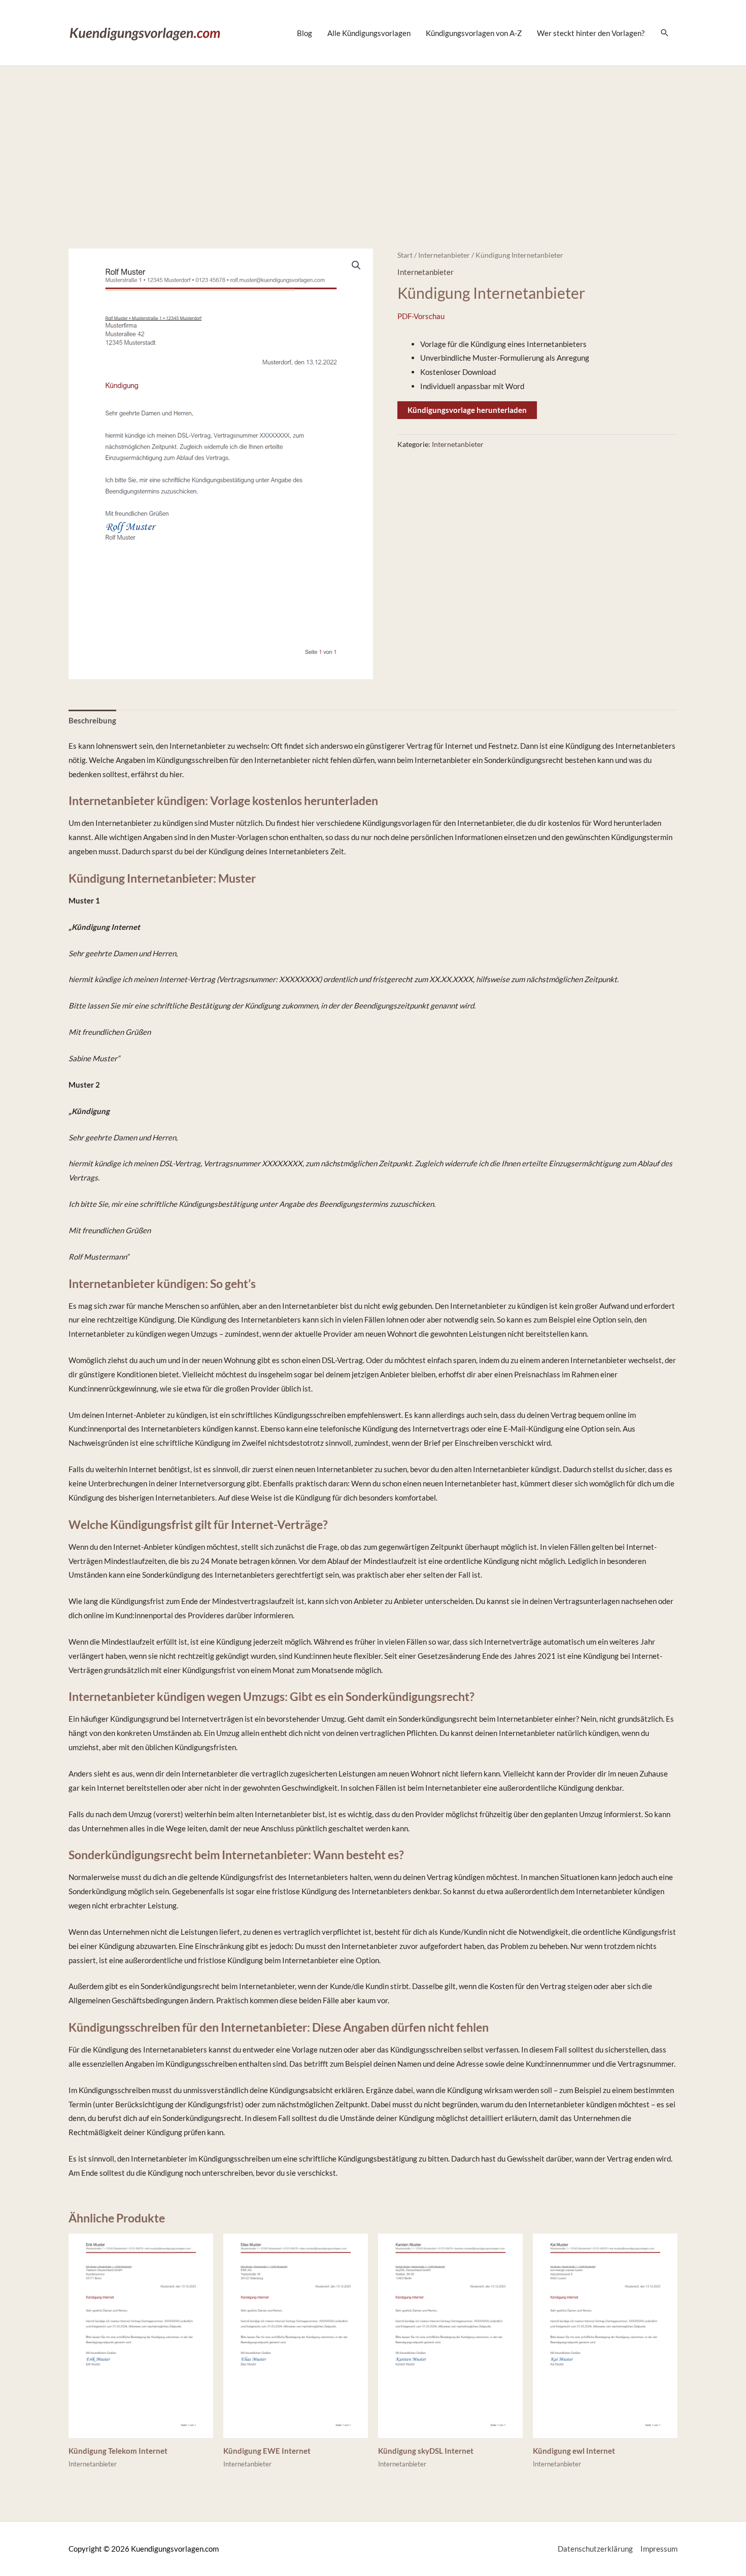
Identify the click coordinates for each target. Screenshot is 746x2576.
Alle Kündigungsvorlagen (369, 33)
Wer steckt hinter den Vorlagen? (591, 33)
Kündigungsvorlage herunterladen (467, 410)
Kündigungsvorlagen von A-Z (474, 33)
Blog (304, 33)
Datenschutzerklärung (595, 2549)
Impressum (659, 2549)
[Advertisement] (373, 142)
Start (405, 255)
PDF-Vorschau (421, 316)
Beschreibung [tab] (92, 720)
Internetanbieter (444, 255)
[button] (356, 265)
